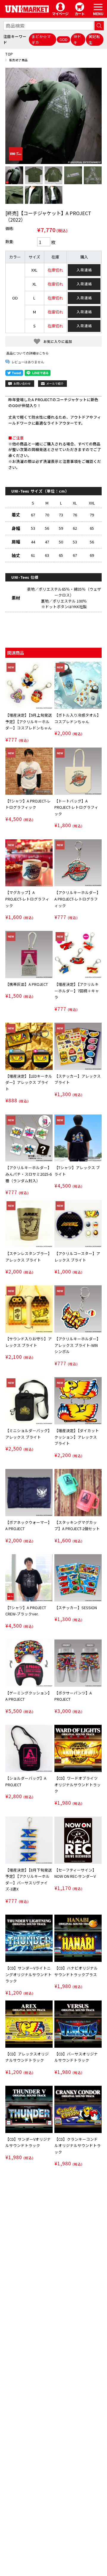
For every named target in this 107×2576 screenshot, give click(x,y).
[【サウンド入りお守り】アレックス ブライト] (29, 1309)
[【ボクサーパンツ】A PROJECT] (78, 1663)
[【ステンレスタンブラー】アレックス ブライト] (29, 1224)
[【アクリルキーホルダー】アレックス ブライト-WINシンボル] (78, 1309)
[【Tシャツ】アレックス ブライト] (78, 1138)
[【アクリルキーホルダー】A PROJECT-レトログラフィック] (78, 863)
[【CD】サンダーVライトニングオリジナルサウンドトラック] (29, 1938)
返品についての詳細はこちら (27, 353)
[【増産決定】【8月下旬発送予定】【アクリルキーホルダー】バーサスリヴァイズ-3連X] (29, 1840)
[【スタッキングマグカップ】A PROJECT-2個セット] (78, 1493)
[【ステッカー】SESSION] (78, 1578)
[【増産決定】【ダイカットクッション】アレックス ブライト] (78, 1401)
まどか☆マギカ (41, 39)
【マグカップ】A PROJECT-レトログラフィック (27, 899)
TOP (9, 54)
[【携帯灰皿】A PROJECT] (29, 954)
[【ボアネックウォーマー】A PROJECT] (29, 1493)
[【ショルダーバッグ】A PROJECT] (29, 1748)
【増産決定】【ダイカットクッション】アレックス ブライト (77, 1437)
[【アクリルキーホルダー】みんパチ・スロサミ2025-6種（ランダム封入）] (29, 1138)
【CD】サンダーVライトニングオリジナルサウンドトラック (29, 1974)
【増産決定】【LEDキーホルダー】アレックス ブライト (29, 1082)
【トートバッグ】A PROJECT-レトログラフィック (76, 807)
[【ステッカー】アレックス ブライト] (78, 1046)
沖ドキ (77, 39)
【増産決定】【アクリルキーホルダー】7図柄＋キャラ (77, 991)
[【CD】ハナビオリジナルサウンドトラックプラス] (78, 1938)
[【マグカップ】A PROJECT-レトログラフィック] (29, 863)
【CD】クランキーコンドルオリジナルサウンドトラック (78, 2145)
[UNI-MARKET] (27, 9)
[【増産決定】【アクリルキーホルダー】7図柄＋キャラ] (78, 954)
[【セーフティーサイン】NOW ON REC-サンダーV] (78, 1840)
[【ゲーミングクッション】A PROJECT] (29, 1663)
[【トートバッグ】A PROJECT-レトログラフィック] (78, 771)
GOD (63, 39)
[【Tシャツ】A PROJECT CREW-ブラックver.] (29, 1578)
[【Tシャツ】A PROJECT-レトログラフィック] (29, 771)
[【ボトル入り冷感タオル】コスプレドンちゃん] (78, 685)
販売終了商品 (19, 60)
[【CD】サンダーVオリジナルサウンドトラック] (29, 2109)
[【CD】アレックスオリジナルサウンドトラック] (29, 2024)
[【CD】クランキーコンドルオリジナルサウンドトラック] (78, 2109)
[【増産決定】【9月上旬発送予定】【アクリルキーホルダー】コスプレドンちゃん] (29, 685)
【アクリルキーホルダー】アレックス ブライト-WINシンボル (77, 1345)
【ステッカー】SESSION (76, 1608)
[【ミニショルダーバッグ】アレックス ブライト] (29, 1401)
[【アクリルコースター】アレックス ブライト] (78, 1224)
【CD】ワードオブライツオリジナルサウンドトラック (78, 1784)
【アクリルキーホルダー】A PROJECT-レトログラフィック (77, 899)
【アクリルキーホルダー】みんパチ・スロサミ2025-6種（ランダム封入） (29, 1174)
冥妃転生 (94, 39)
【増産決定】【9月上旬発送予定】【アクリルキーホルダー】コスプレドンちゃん (29, 721)
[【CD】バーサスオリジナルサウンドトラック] (78, 2024)
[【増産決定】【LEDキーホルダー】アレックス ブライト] (29, 1046)
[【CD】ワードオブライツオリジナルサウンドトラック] (78, 1748)
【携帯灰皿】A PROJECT (27, 984)
